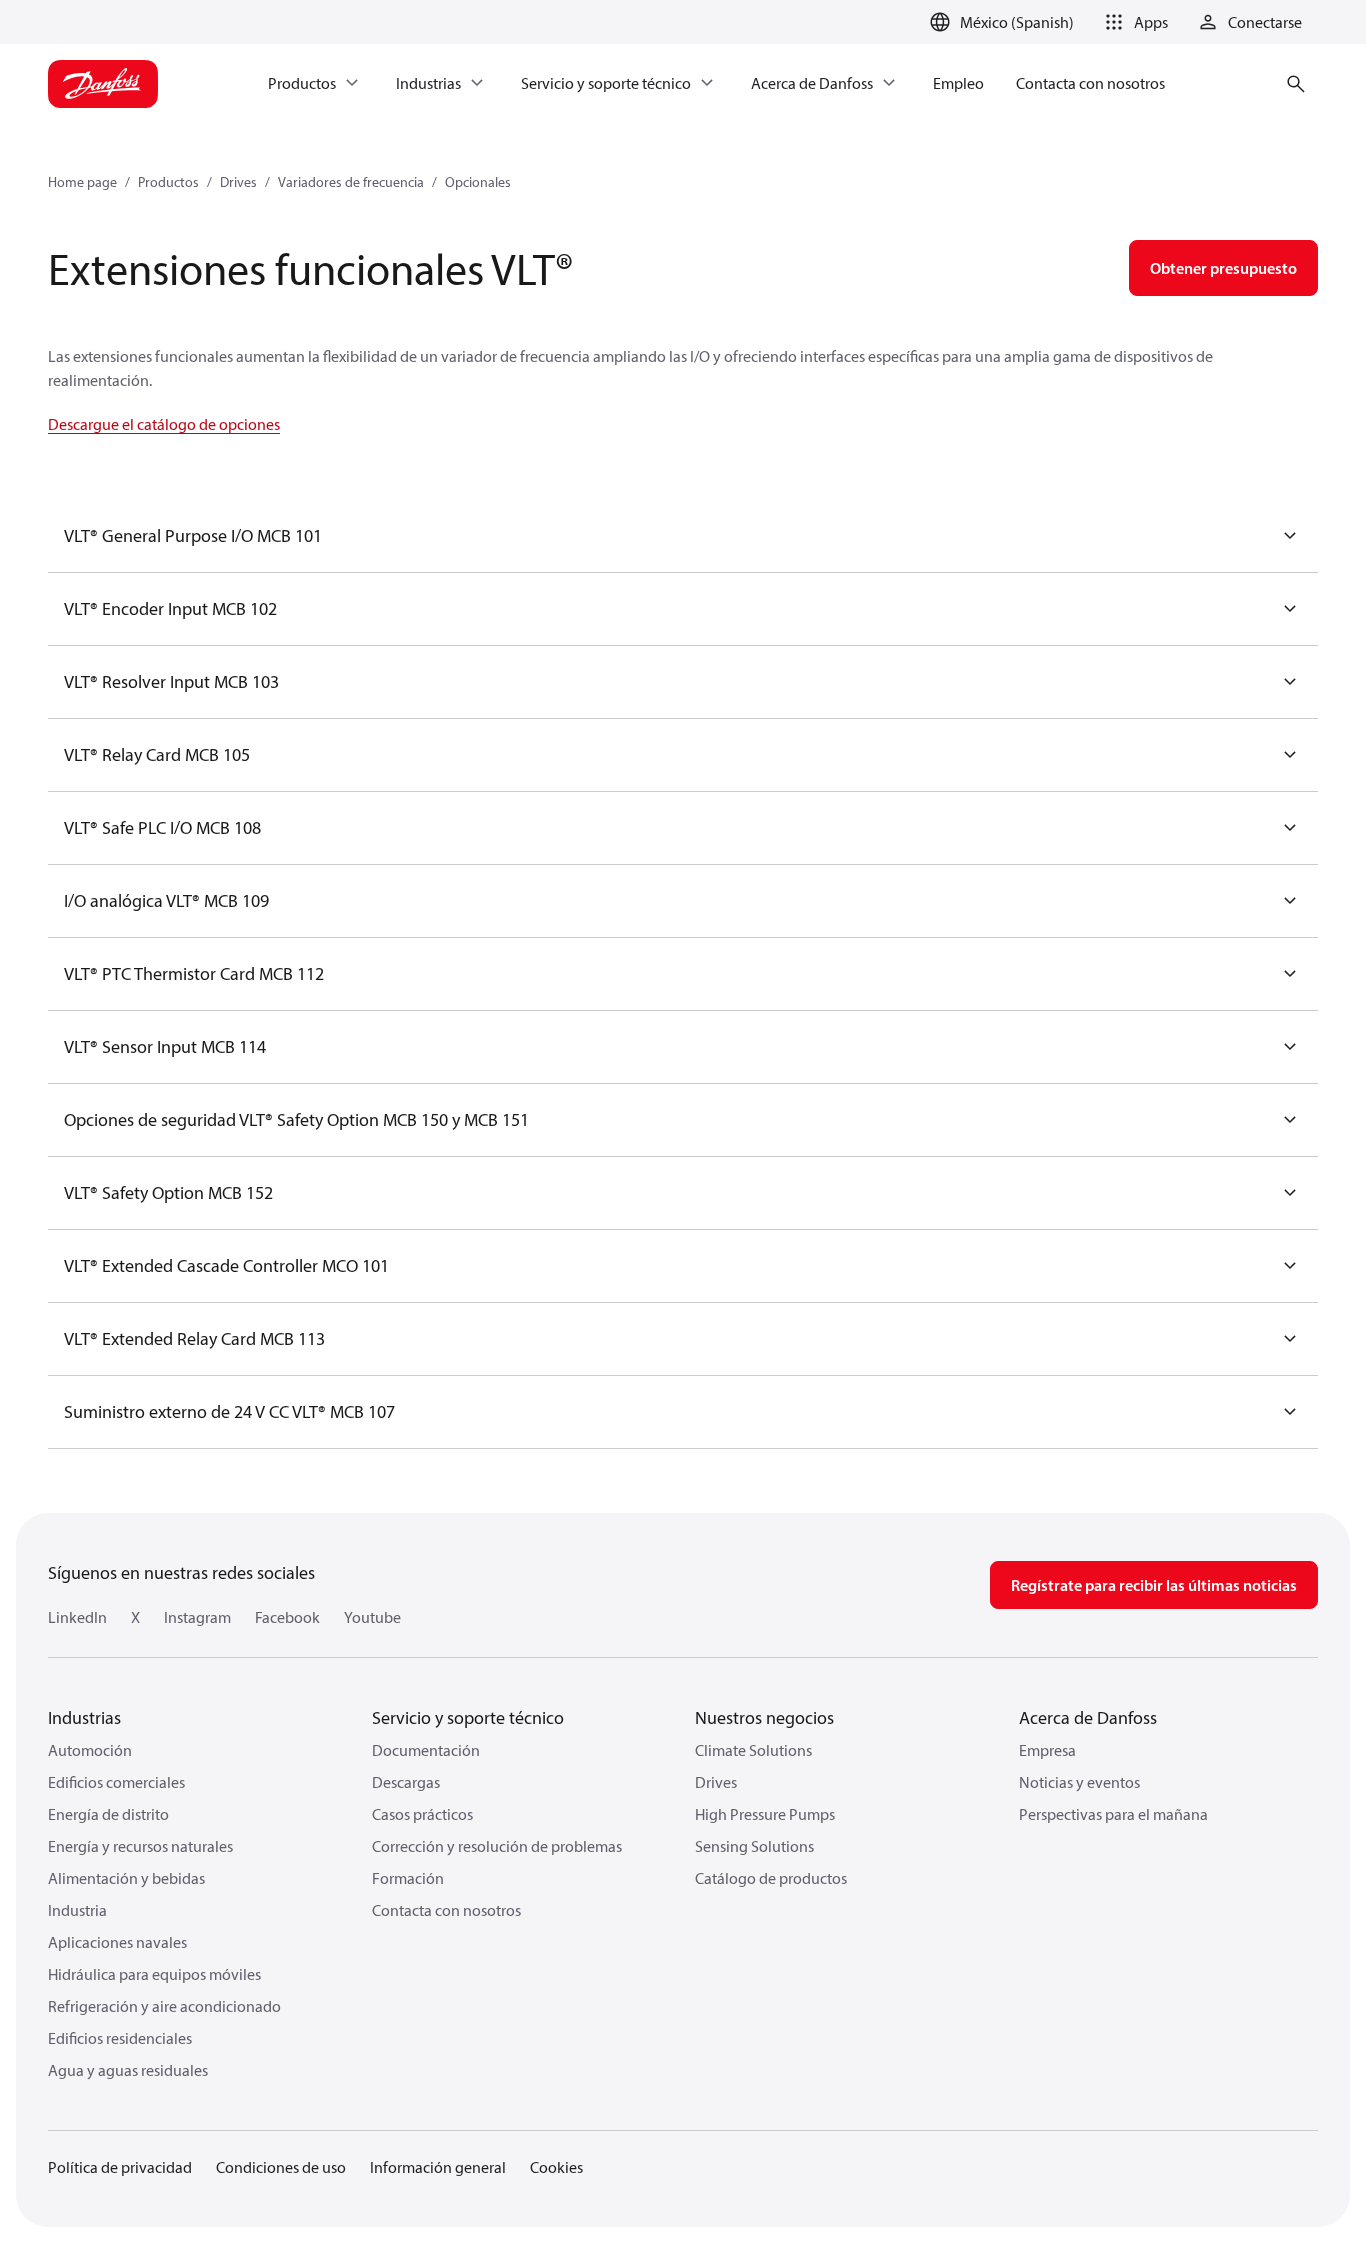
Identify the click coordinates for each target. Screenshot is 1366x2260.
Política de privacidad (120, 2167)
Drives (238, 182)
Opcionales (478, 182)
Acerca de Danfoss (1088, 1717)
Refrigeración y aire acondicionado (164, 2006)
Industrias (84, 1717)
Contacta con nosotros (446, 1910)
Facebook (287, 1617)
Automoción (90, 1750)
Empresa (1047, 1750)
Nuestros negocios (764, 1717)
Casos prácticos (422, 1814)
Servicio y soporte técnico (468, 1717)
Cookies (556, 2167)
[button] (1133, 22)
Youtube (372, 1617)
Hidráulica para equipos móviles (154, 1974)
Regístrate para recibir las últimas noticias (1154, 1585)
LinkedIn (77, 1617)
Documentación (426, 1750)
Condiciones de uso (281, 2167)
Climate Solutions (753, 1750)
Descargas (406, 1782)
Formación (408, 1878)
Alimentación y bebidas (126, 1878)
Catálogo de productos (771, 1878)
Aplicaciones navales (117, 1942)
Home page (82, 182)
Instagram (197, 1617)
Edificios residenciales (120, 2038)
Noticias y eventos (1079, 1782)
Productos (168, 182)
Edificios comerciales (116, 1782)
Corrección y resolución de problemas (497, 1846)
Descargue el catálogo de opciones (164, 424)
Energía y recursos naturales (140, 1846)
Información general (438, 2167)
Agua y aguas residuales (128, 2070)
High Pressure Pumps (765, 1814)
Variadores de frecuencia (351, 182)
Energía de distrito (108, 1814)
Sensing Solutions (754, 1846)
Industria (77, 1910)
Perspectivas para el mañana (1113, 1814)
